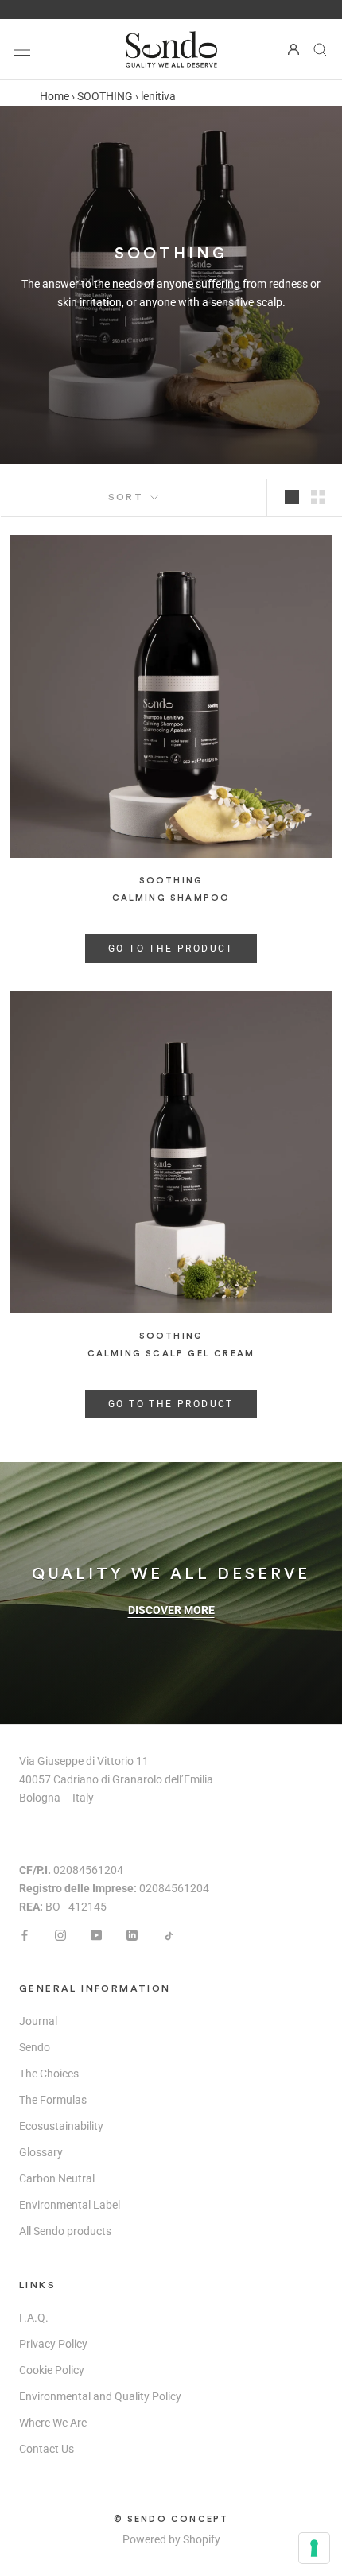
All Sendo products (65, 2231)
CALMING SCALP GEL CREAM (171, 1354)
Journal (38, 2021)
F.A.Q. (34, 2318)
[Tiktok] (168, 1934)
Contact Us (47, 2449)
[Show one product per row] (292, 497)
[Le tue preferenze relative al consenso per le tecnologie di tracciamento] (314, 2548)
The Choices (49, 2074)
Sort (128, 497)
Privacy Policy (53, 2344)
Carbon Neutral (57, 2178)
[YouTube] (96, 1934)
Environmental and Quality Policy (100, 2396)
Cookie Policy (52, 2370)
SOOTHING (105, 96)
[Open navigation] (22, 49)
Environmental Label (70, 2205)
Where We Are (53, 2423)
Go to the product (171, 949)
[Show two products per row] (318, 497)
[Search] (321, 49)
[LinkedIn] (132, 1934)
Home (54, 96)
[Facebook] (25, 1934)
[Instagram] (60, 1934)
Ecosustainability (61, 2126)
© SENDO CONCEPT (171, 2519)
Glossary (41, 2152)
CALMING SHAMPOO (171, 898)
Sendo (35, 2047)
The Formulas (53, 2100)
